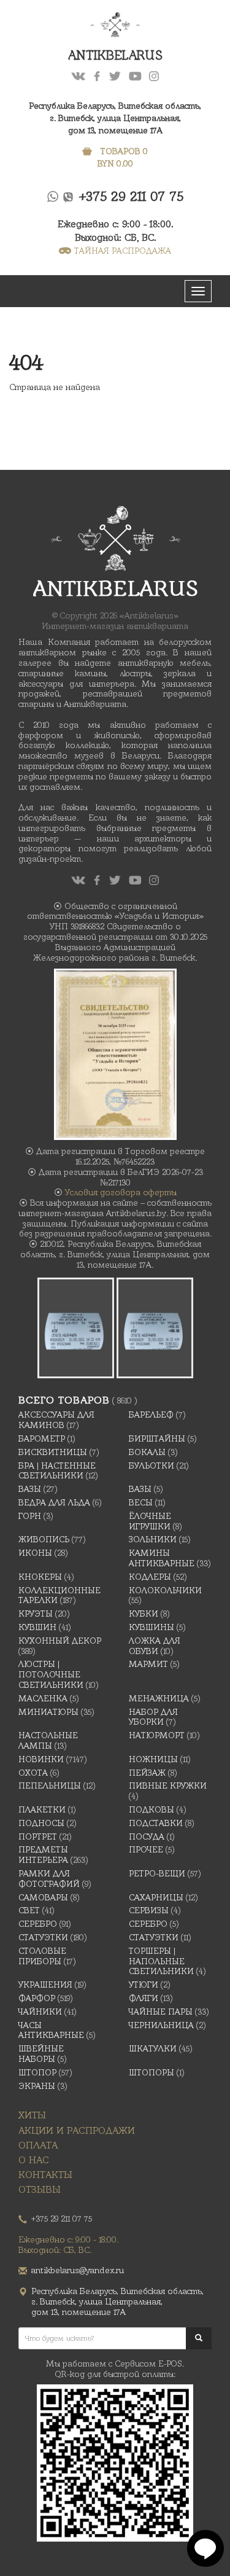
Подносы (41, 1823)
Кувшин (37, 1627)
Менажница (159, 1698)
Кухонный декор (60, 1641)
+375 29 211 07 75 (132, 196)
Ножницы (153, 1759)
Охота (33, 1773)
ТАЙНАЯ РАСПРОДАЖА (123, 251)
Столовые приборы (42, 1956)
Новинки (41, 1759)
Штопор (37, 2072)
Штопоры (151, 2072)
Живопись (44, 1539)
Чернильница (161, 2025)
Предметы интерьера (43, 1855)
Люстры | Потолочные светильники (51, 1674)
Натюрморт (157, 1735)
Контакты (45, 2175)
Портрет (38, 1836)
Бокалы (147, 1452)
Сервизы (149, 1910)
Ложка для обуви (155, 1646)
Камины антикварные (162, 1558)
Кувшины (151, 1627)
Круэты (36, 1614)
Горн (30, 1516)
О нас (34, 2160)
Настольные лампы (48, 1740)
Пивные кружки (168, 1786)
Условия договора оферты (121, 1192)
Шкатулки (153, 2048)
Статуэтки (43, 1937)
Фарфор (37, 1998)
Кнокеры (40, 1577)
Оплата (38, 2145)
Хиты (32, 2115)
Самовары (43, 1897)
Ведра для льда (54, 1502)
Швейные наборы (41, 2054)
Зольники (153, 1539)
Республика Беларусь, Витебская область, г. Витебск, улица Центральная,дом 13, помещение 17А (115, 118)
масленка (43, 1698)
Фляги (144, 1998)
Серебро (38, 1924)
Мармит (148, 1664)
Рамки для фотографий (49, 1879)
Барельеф (151, 1415)
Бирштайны (157, 1438)
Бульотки (151, 1466)
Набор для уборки (153, 1717)
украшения (45, 1985)
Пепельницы (50, 1786)
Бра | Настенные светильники (57, 1471)
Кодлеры (150, 1577)
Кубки (144, 1614)
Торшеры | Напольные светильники (161, 1961)
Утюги (144, 1985)
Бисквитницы (53, 1452)
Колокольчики (165, 1590)
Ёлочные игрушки (150, 1521)
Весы (141, 1502)
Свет (29, 1910)
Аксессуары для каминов (56, 1420)
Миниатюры (48, 1712)
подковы (151, 1809)
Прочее (146, 1849)
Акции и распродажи (77, 2130)
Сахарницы (156, 1897)
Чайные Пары (161, 2012)
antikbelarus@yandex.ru (78, 2270)
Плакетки (42, 1809)
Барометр (42, 1438)
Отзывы (40, 2189)
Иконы (35, 1553)
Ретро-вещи (157, 1873)
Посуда (147, 1836)
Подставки (156, 1823)
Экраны (37, 2086)
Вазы (30, 1489)
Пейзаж (147, 1773)
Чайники (40, 2012)
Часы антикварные (51, 2030)
